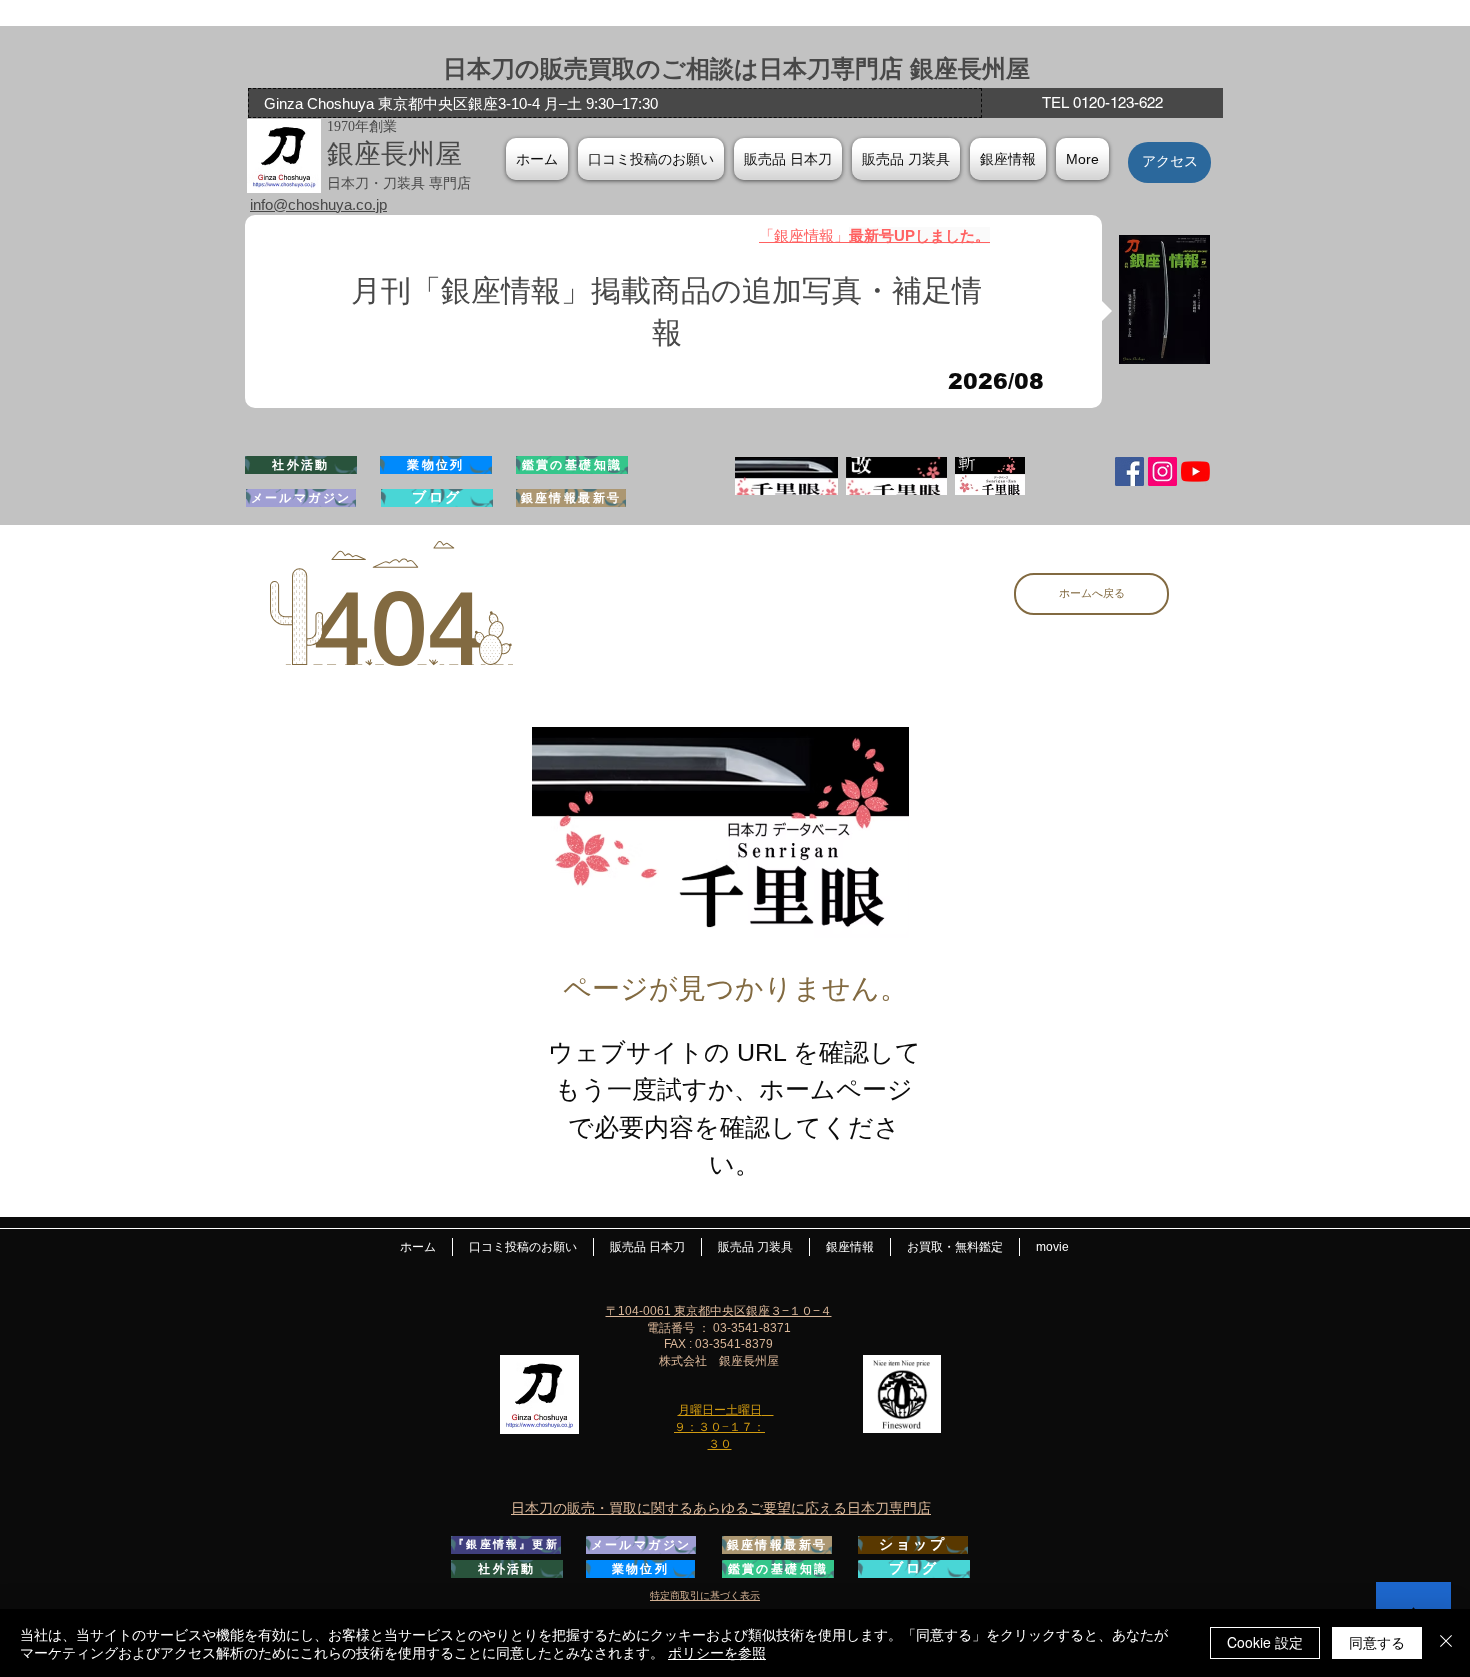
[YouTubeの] (1195, 471)
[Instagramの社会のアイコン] (1162, 471)
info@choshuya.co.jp (318, 204)
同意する (1377, 1642)
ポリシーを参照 (717, 1652)
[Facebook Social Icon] (1129, 471)
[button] (1008, 159)
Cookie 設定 (1265, 1642)
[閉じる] (1446, 1643)
